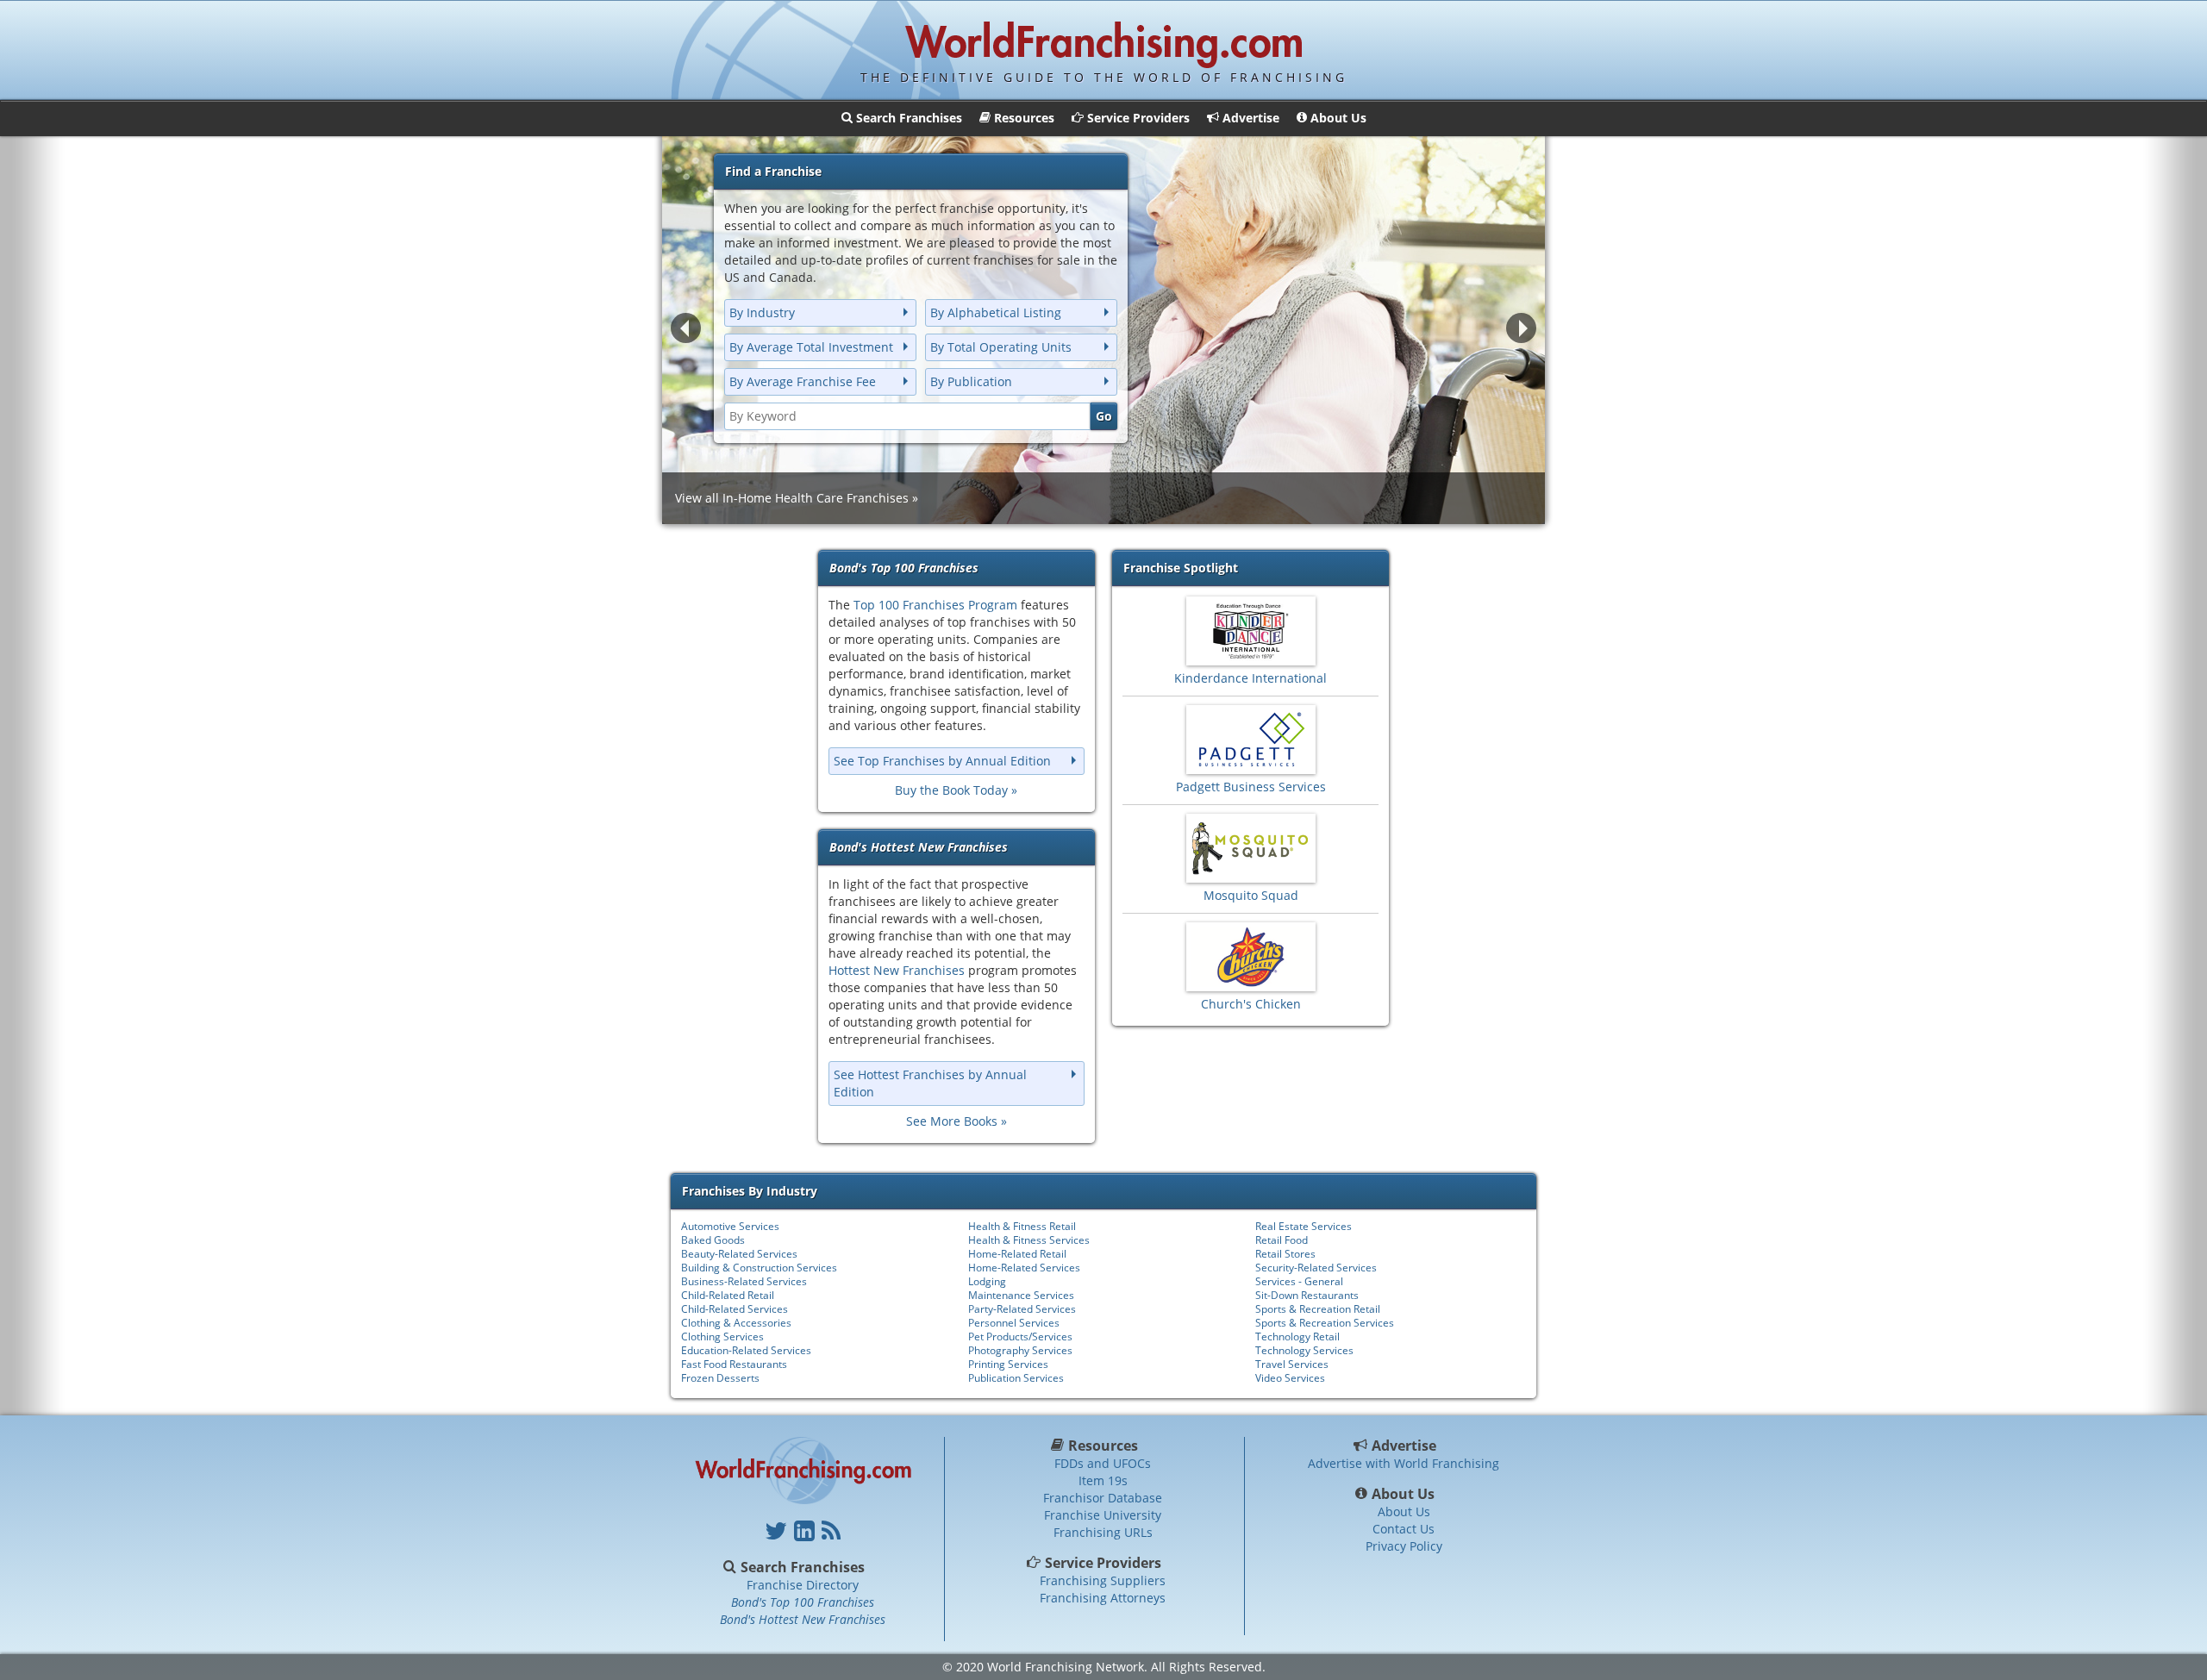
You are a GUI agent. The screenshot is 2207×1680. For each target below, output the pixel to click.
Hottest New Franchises (897, 970)
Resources (1103, 1446)
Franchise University (1103, 1515)
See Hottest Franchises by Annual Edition (930, 1083)
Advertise (1404, 1446)
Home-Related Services (1024, 1268)
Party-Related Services (1022, 1309)
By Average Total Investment (811, 347)
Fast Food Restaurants (734, 1364)
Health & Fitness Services (1029, 1240)
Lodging (987, 1281)
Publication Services (1016, 1378)
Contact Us (1404, 1529)
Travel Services (1292, 1364)
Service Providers (1103, 1563)
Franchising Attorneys (1103, 1598)
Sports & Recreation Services (1325, 1323)
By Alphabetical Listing (996, 312)
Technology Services (1304, 1350)
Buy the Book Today (951, 790)
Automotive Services (730, 1226)
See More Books (952, 1121)
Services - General (1299, 1281)
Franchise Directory (803, 1585)
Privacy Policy (1404, 1546)
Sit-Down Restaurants (1307, 1295)
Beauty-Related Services (739, 1254)
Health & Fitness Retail (1022, 1226)
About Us (1404, 1494)
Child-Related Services (735, 1309)
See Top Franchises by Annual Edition (942, 761)
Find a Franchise (773, 171)
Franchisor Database (1103, 1498)
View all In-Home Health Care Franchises (792, 498)
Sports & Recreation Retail (1318, 1309)
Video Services (1290, 1378)
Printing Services (1008, 1364)
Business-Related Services (744, 1281)
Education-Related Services (746, 1350)
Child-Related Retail (728, 1295)
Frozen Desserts (720, 1378)
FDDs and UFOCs (1103, 1463)
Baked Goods (713, 1240)
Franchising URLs (1103, 1532)
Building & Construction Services (759, 1268)
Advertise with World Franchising (1404, 1463)
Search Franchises (803, 1567)
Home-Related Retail (1017, 1254)
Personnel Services (1014, 1323)
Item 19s (1103, 1480)
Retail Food (1282, 1240)
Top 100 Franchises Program (935, 605)
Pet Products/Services (1020, 1337)
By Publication (971, 381)
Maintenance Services (1021, 1295)
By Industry (762, 312)
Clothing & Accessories (736, 1323)
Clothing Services (722, 1337)
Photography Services (1020, 1350)
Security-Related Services (1316, 1268)
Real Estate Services (1304, 1226)
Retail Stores (1285, 1254)
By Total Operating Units (1001, 347)
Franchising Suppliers (1103, 1580)
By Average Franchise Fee (803, 381)
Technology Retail (1297, 1337)
